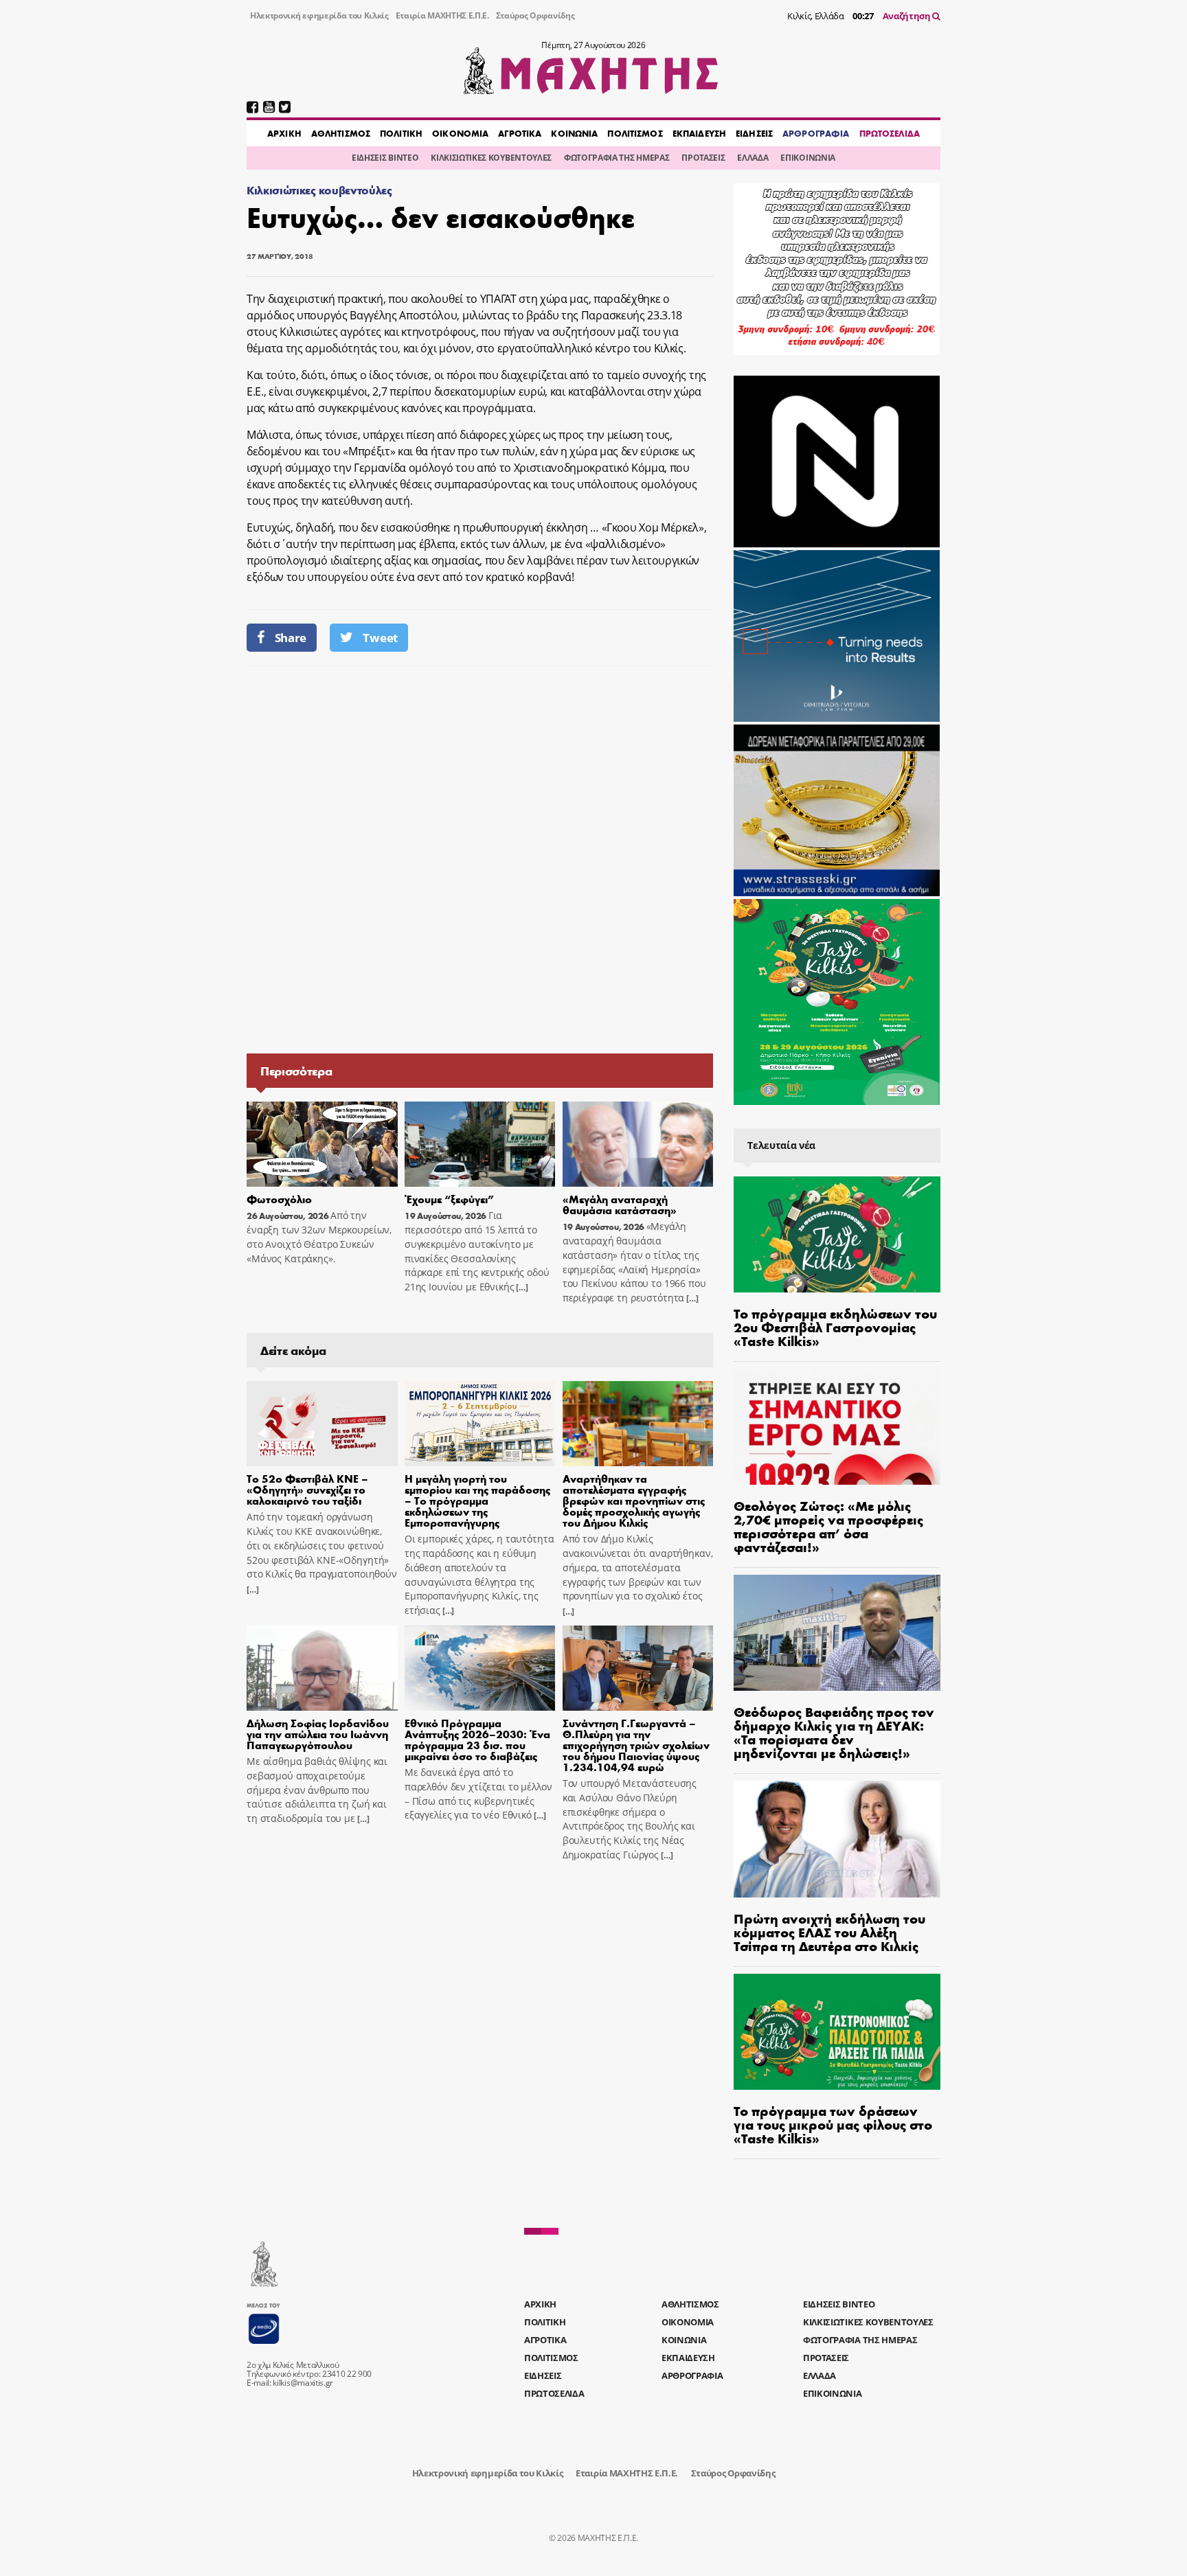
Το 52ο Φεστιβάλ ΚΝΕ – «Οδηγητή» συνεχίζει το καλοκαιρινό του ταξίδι (307, 1489)
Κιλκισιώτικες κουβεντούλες (319, 190)
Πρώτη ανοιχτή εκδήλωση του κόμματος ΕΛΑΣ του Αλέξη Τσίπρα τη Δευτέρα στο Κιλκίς (829, 1931)
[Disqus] (480, 858)
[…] (521, 1287)
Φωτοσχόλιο (279, 1199)
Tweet (380, 638)
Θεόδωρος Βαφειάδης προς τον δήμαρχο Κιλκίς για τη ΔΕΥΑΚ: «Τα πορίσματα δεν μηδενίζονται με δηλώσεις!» (834, 1732)
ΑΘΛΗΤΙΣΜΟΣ (341, 133)
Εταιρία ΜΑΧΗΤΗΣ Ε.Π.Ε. (442, 15)
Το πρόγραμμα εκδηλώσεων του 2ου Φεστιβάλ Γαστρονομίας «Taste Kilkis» (835, 1326)
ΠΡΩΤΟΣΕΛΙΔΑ (890, 133)
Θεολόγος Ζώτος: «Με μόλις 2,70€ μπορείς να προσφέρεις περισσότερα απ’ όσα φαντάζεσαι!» (828, 1526)
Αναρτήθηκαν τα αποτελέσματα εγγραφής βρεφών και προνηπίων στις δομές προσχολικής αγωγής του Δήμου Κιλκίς (634, 1500)
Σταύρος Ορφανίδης (535, 15)
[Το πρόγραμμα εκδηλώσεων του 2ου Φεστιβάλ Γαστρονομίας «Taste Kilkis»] (837, 1234)
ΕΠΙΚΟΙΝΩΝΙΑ (807, 158)
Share (291, 638)
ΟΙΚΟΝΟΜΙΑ (460, 133)
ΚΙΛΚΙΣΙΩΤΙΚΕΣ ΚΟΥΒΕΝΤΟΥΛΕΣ (491, 158)
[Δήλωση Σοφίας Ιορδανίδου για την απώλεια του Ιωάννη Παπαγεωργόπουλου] (322, 1668)
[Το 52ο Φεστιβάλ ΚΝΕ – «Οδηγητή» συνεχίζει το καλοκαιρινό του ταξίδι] (322, 1424)
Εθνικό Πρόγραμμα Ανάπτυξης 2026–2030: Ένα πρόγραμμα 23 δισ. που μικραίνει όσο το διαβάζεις (477, 1739)
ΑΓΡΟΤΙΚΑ (520, 133)
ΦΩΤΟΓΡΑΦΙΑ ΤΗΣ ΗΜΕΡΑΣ (617, 158)
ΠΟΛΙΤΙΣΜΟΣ (635, 133)
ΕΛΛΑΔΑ (753, 158)
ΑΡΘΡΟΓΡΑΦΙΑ (816, 133)
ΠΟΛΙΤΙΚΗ (401, 133)
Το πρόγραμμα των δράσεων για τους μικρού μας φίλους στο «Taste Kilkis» (833, 2124)
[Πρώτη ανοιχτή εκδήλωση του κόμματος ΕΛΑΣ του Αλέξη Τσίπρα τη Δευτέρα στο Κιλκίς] (837, 1839)
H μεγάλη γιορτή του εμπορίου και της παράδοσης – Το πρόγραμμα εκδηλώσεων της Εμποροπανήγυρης (477, 1500)
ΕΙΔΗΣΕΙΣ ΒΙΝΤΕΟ (385, 158)
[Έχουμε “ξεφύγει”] (480, 1144)
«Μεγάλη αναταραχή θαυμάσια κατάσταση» (620, 1204)
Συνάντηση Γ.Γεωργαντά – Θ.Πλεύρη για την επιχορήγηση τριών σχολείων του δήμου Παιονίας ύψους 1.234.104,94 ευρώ (636, 1745)
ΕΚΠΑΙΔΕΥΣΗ (699, 133)
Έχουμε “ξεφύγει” (449, 1199)
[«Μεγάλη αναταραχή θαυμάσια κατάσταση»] (638, 1144)
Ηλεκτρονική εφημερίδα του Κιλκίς (319, 15)
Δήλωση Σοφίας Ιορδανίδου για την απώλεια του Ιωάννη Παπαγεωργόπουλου (318, 1734)
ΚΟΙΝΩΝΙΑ (574, 133)
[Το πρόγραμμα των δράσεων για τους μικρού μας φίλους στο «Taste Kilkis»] (837, 2032)
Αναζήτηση (908, 16)
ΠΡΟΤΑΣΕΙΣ (703, 158)
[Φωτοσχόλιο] (322, 1144)
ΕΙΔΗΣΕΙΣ (754, 133)
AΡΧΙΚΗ (284, 133)
